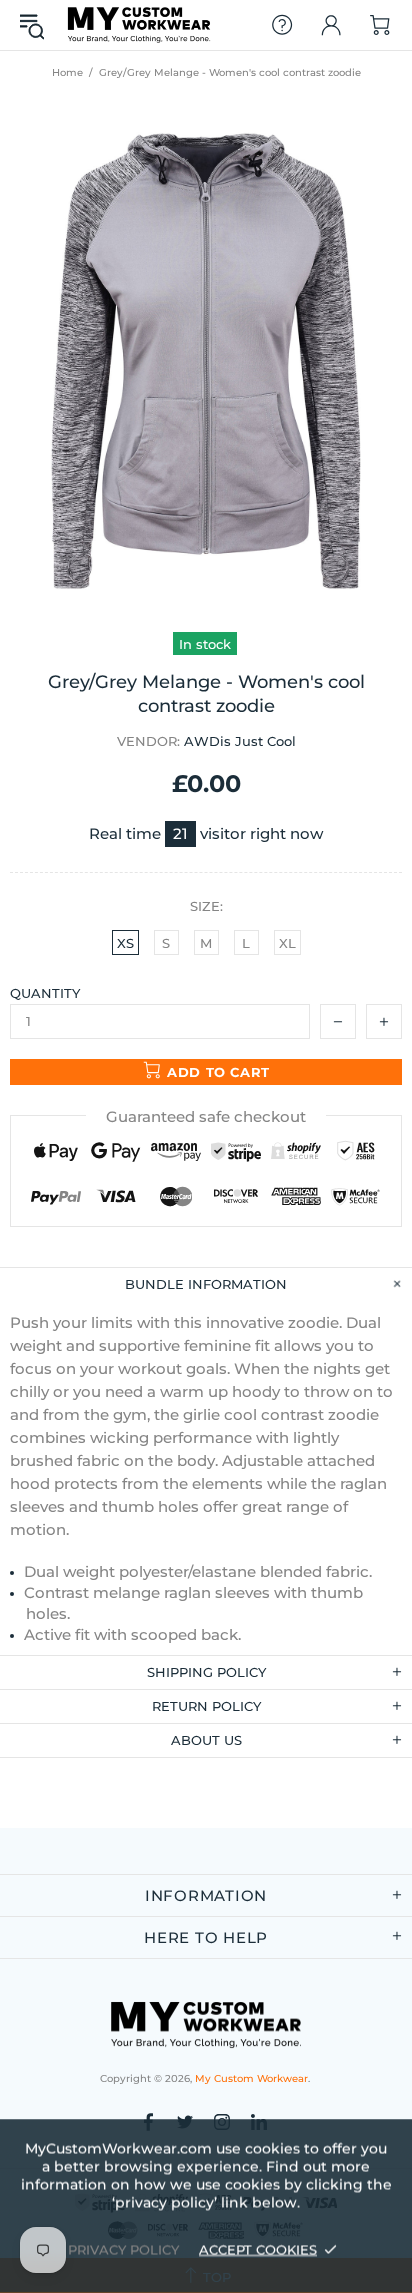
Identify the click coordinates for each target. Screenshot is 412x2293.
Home (67, 72)
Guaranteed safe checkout (206, 1116)
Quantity (45, 993)
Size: (206, 906)
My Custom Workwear (139, 24)
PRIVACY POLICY (123, 2249)
